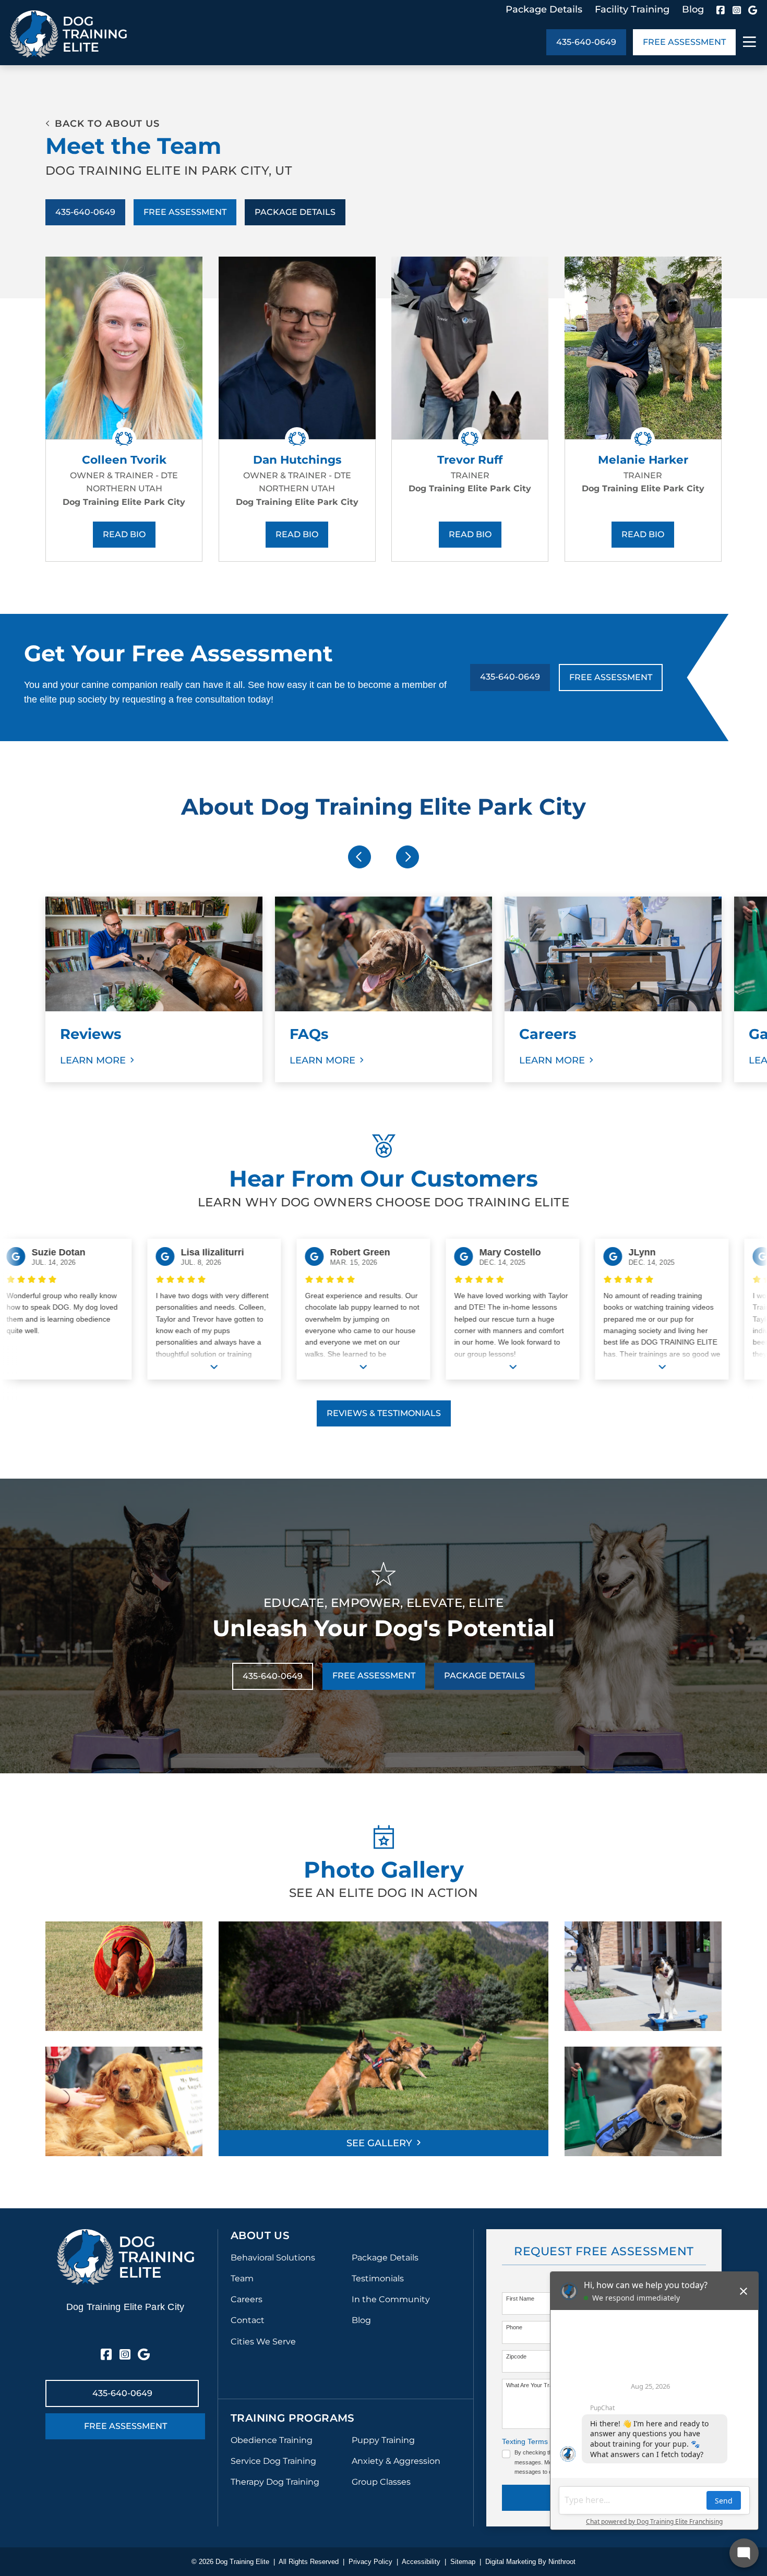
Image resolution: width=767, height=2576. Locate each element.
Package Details (544, 9)
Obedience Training (272, 2440)
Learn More (93, 1060)
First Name (520, 2299)
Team (242, 2278)
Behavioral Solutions (273, 2258)
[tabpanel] (154, 989)
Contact (248, 2320)
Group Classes (381, 2482)
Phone (514, 2327)
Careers (247, 2299)
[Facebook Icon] (721, 10)
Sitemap (463, 2562)
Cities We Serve (263, 2342)
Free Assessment (684, 42)
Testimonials (378, 2278)
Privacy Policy (370, 2562)
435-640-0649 (586, 42)
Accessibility (421, 2562)
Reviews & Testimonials (384, 1413)
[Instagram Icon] (737, 10)
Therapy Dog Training (275, 2482)
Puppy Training (383, 2440)
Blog (693, 9)
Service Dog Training (273, 2461)
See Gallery (379, 2143)
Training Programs (293, 2418)
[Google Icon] (753, 10)
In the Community (391, 2299)
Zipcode (516, 2356)
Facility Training (632, 9)
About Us (260, 2235)
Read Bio (124, 534)
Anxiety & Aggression (396, 2461)
